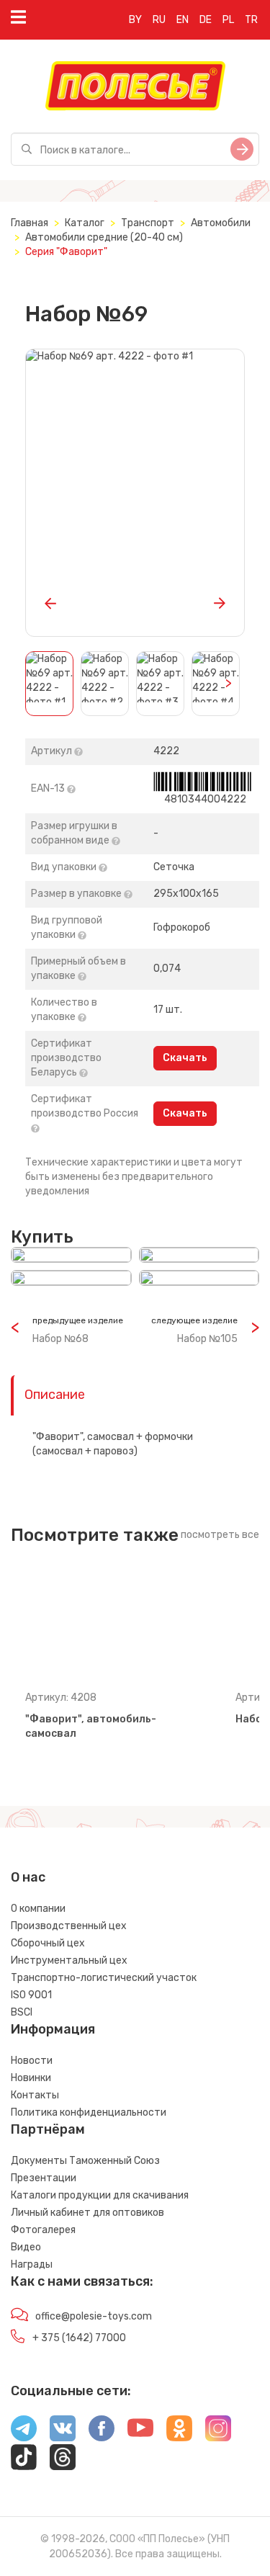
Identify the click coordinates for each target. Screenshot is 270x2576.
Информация (53, 2029)
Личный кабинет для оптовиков (87, 2213)
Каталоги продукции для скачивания (100, 2195)
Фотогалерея (43, 2230)
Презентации (44, 2178)
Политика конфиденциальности (89, 2112)
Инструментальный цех (69, 1960)
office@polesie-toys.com (94, 2316)
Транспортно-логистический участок (104, 1978)
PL (228, 20)
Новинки (31, 2078)
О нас (28, 1877)
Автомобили (221, 223)
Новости (32, 2061)
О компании (38, 1909)
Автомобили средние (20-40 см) (104, 237)
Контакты (35, 2095)
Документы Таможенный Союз (85, 2161)
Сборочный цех (48, 1943)
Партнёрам (48, 2129)
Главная (30, 223)
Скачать (185, 1058)
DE (206, 20)
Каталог (85, 223)
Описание (55, 1395)
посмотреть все (220, 1535)
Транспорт (148, 223)
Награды (32, 2264)
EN (183, 20)
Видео (26, 2247)
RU (159, 20)
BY (135, 20)
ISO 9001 (31, 1995)
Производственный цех (69, 1926)
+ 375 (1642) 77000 (79, 2338)
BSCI (22, 2012)
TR (251, 20)
